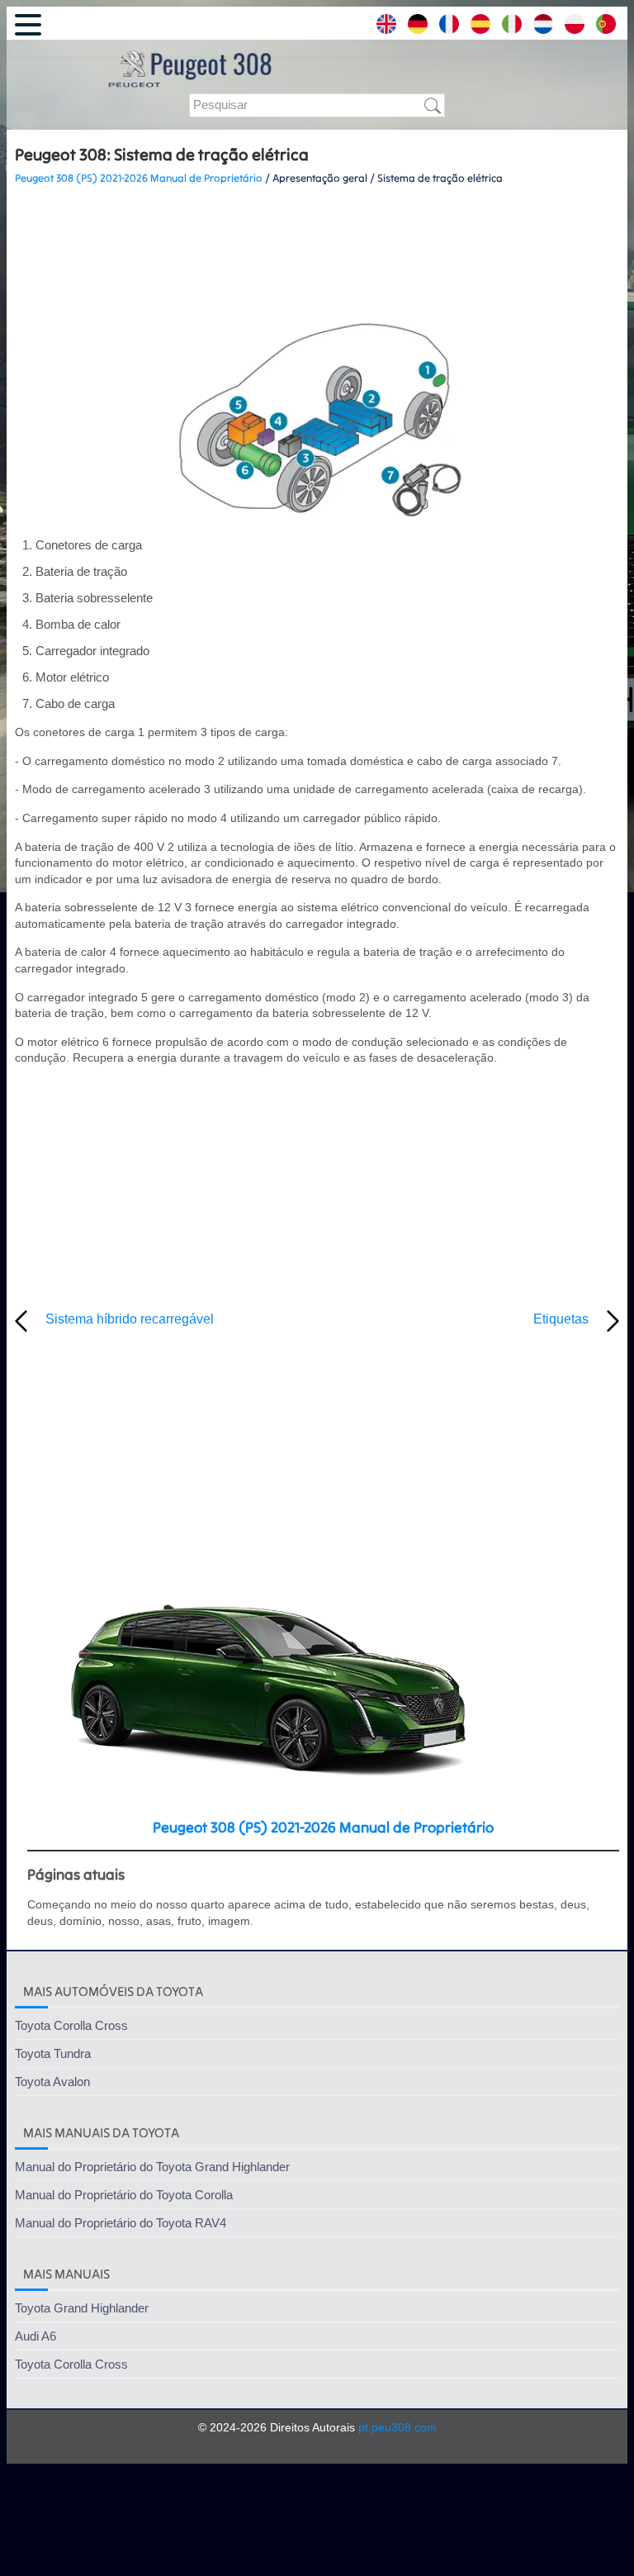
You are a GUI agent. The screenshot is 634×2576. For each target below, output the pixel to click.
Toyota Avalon (52, 2082)
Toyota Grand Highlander (82, 2308)
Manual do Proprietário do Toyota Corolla (124, 2195)
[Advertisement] (317, 249)
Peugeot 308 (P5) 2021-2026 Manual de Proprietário (139, 178)
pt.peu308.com (397, 2427)
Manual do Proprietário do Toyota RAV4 (121, 2223)
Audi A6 (35, 2336)
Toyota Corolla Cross (71, 2025)
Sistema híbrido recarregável (130, 1319)
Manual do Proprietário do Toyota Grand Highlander (152, 2167)
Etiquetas (561, 1319)
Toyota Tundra (53, 2053)
